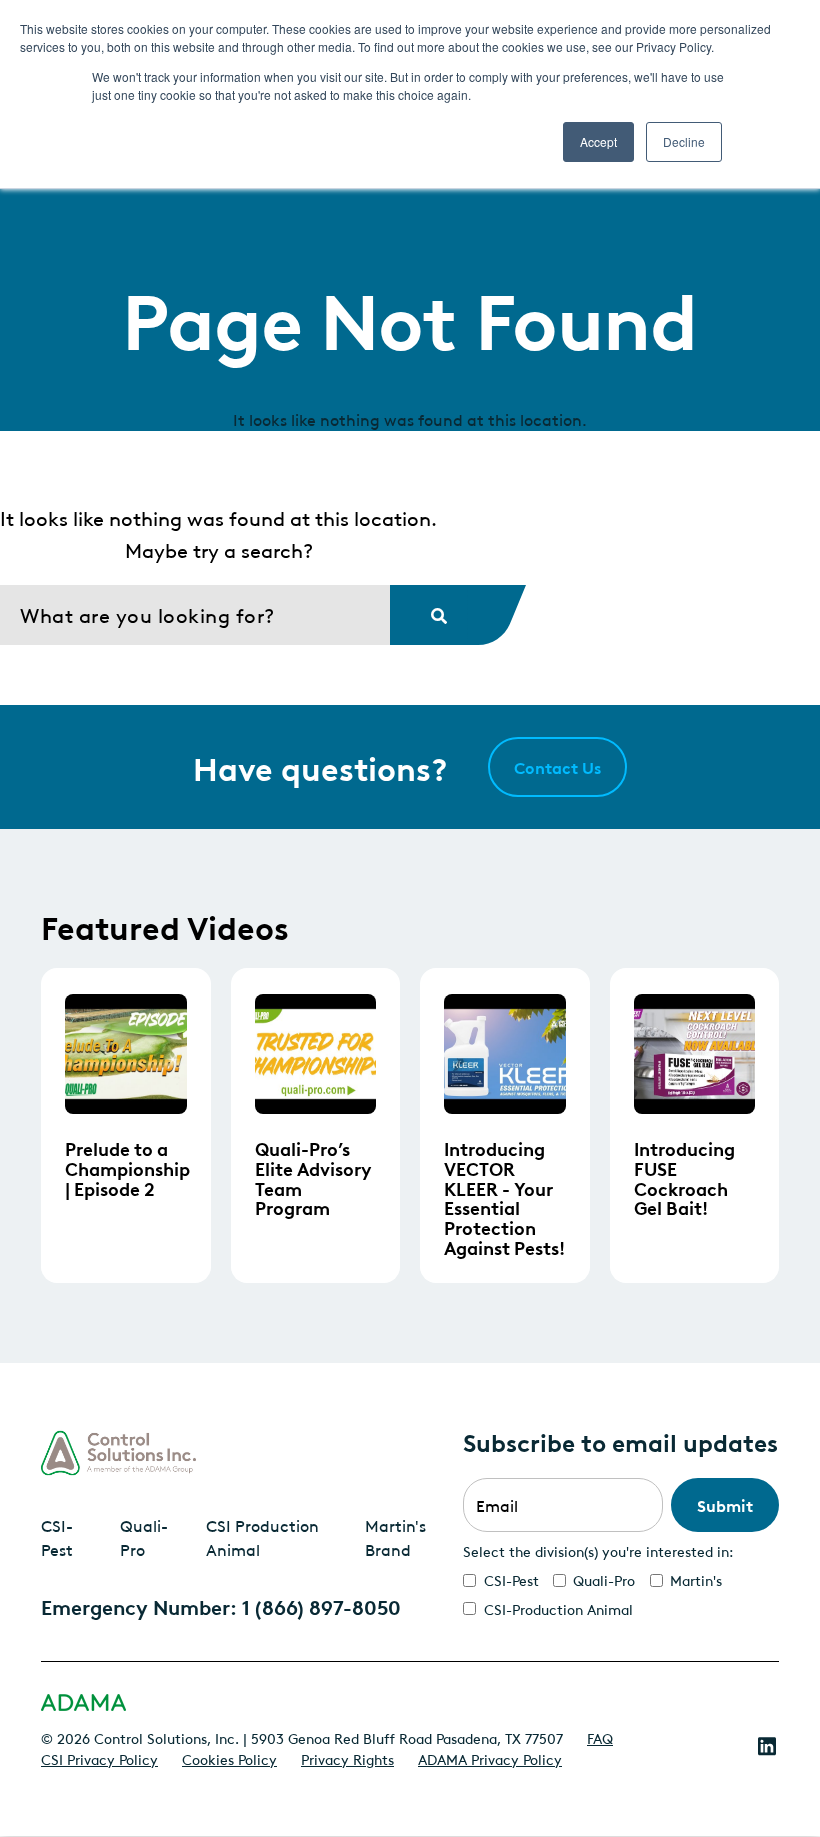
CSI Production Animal (262, 1537)
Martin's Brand (395, 1537)
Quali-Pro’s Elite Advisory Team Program (313, 1177)
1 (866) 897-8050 (321, 1606)
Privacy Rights (347, 1758)
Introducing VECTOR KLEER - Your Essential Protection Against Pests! (504, 1197)
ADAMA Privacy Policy (490, 1758)
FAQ (600, 1737)
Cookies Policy (229, 1758)
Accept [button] (598, 141)
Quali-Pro (144, 1537)
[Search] (429, 615)
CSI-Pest (57, 1537)
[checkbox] (621, 1594)
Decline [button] (684, 141)
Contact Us (557, 767)
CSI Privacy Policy (99, 1758)
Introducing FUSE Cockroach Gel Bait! (684, 1177)
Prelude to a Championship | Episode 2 (127, 1167)
